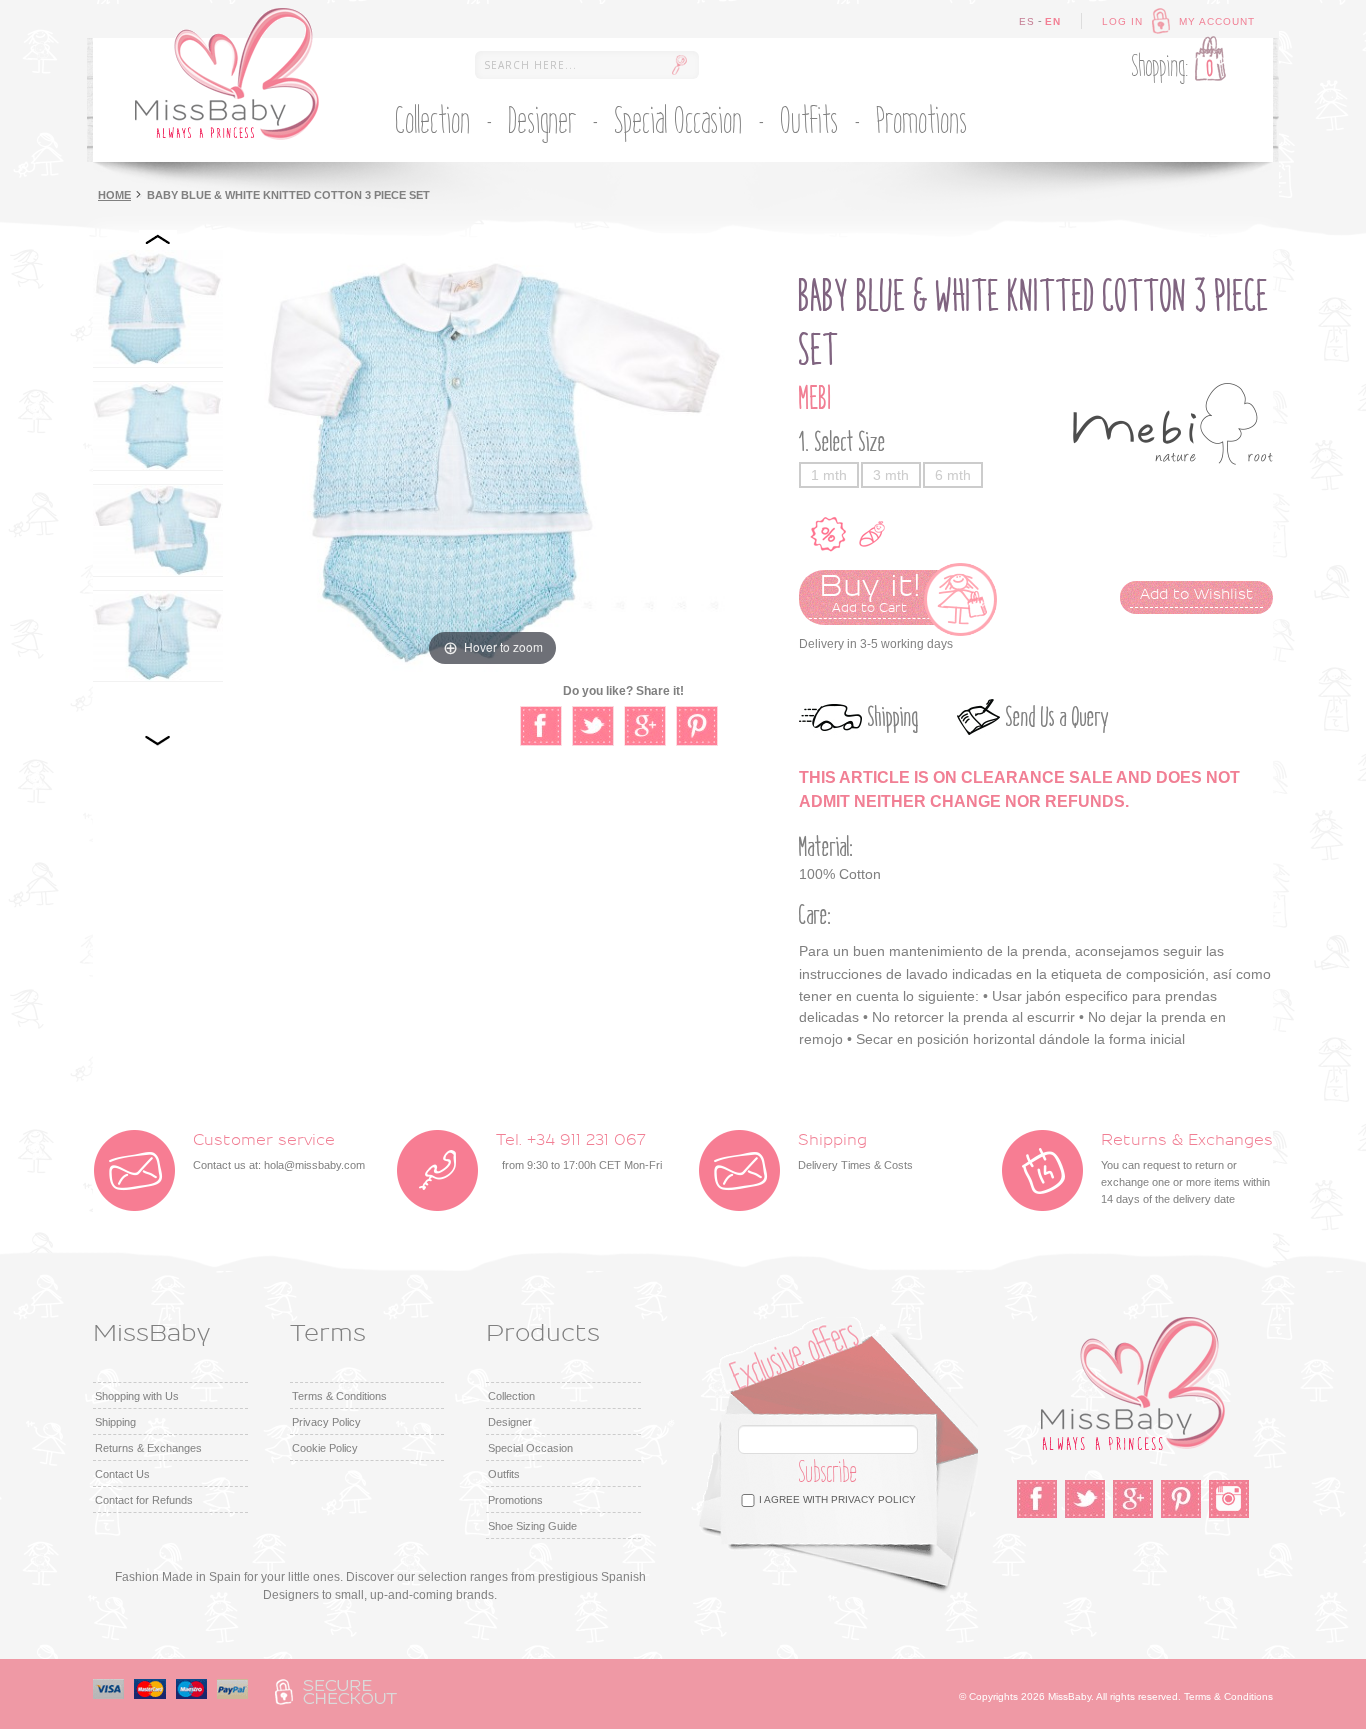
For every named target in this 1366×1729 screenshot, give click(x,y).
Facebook (1037, 1499)
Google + (1133, 1499)
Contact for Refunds (144, 1500)
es (1027, 21)
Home (114, 195)
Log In (1122, 21)
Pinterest (1181, 1499)
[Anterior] (158, 240)
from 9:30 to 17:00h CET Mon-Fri (579, 1152)
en (1053, 21)
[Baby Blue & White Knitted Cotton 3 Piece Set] (158, 308)
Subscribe (828, 1472)
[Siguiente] (158, 740)
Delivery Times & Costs (855, 1152)
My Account (1217, 21)
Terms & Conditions (339, 1396)
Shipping (893, 717)
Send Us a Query (1057, 717)
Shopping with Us (137, 1396)
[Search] (679, 65)
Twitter (1085, 1499)
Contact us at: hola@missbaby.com (279, 1152)
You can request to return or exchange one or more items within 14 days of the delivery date (1187, 1169)
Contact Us (122, 1474)
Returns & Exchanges (148, 1448)
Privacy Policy (326, 1422)
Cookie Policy (325, 1448)
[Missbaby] (227, 74)
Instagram (1229, 1499)
